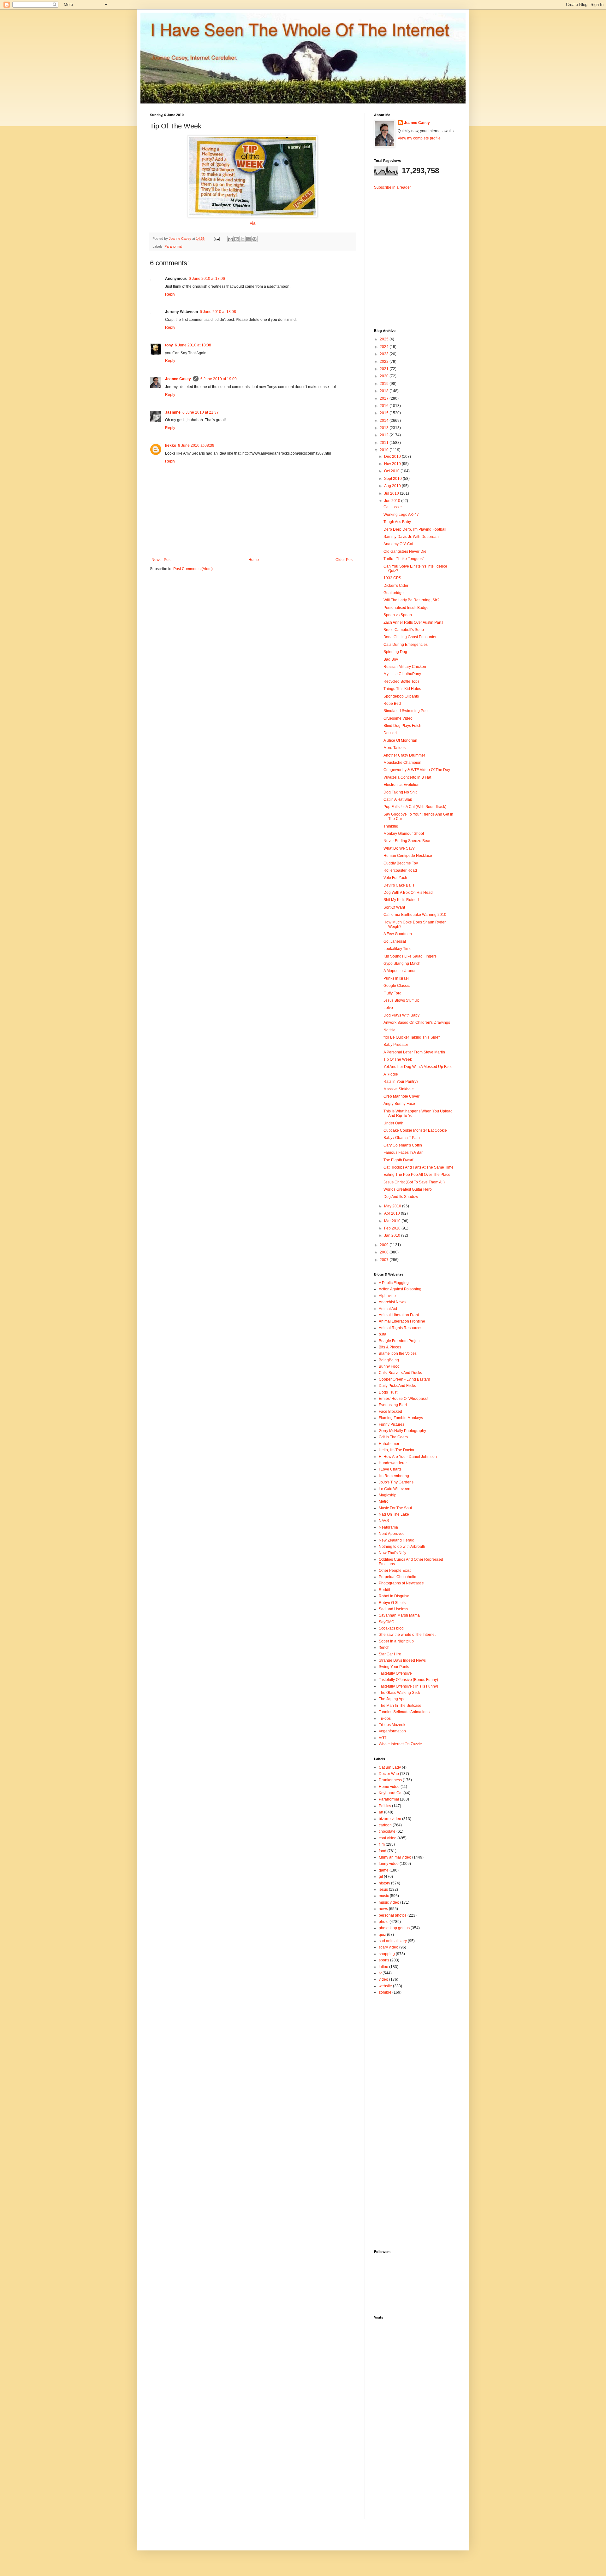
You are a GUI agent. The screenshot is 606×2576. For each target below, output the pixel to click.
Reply (170, 294)
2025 (385, 339)
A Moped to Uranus (400, 971)
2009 (385, 1245)
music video (389, 1902)
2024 (385, 347)
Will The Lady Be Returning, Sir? (411, 600)
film (382, 1844)
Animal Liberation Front (399, 1315)
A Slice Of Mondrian (400, 740)
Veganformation (392, 1731)
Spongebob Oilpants (401, 696)
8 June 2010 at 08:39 (196, 445)
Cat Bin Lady (390, 1767)
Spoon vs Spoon (398, 615)
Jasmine (173, 412)
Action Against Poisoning (400, 1289)
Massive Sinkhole (399, 1089)
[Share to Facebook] (248, 239)
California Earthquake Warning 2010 (415, 915)
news (383, 1909)
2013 (385, 428)
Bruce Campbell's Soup (404, 630)
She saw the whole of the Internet (407, 1635)
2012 (385, 435)
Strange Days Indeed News (402, 1660)
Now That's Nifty (392, 1553)
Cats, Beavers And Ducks (400, 1373)
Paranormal (173, 246)
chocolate (387, 1831)
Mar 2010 (393, 1221)
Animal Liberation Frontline (402, 1321)
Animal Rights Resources (401, 1328)
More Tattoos (395, 748)
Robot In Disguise (394, 1596)
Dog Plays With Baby (401, 1015)
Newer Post (161, 560)
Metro (384, 1501)
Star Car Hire (390, 1654)
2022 (385, 362)
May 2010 (393, 1206)
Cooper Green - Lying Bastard (404, 1379)
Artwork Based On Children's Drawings (417, 1023)
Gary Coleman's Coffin (403, 1145)
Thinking (391, 826)
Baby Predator (396, 1045)
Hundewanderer (393, 1463)
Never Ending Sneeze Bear (407, 841)
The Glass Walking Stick (399, 1693)
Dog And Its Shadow (401, 1197)
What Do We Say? (399, 848)
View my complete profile (419, 138)
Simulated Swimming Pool (406, 711)
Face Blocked (390, 1412)
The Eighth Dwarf (398, 1160)
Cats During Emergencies (406, 645)
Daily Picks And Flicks (397, 1386)
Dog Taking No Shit (400, 792)
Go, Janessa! (395, 941)
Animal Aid (388, 1309)
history (384, 1883)
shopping (387, 1954)
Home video (389, 1787)
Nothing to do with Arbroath (402, 1547)
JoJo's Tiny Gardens (396, 1482)
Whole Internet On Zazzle (400, 1744)
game (384, 1870)
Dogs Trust (388, 1392)
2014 (385, 421)
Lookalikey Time (398, 949)
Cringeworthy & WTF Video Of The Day (417, 770)
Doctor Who (389, 1774)
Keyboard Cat (391, 1793)
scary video (389, 1947)
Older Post (345, 560)
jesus (383, 1889)
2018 (385, 391)
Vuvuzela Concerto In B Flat (407, 777)
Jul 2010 (392, 493)
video (383, 1979)
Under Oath (393, 1123)
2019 (385, 384)
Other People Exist (395, 1571)
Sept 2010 (393, 479)
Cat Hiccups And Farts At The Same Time (419, 1167)
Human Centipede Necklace (408, 856)
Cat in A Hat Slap (398, 799)
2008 (385, 1252)
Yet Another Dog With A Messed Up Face (418, 1067)
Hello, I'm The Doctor (397, 1450)
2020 (385, 376)
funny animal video (395, 1857)
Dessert (390, 733)
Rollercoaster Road (400, 870)
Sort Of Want (394, 907)
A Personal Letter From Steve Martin (414, 1052)
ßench (384, 1648)
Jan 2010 (393, 1235)
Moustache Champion (402, 763)
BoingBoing (389, 1360)
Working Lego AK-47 (401, 515)
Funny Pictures (392, 1424)
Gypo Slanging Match (402, 964)
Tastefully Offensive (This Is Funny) (408, 1686)
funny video (389, 1864)
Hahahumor (389, 1444)
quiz (382, 1935)
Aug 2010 (393, 486)
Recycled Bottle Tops (401, 681)
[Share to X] (242, 239)
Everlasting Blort (393, 1405)
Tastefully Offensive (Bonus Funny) (408, 1680)
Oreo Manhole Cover (401, 1096)
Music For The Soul (395, 1508)
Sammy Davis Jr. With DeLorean (411, 537)
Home (254, 560)
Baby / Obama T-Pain (402, 1138)
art (381, 1812)
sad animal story (393, 1941)
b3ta (383, 1334)
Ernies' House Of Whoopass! (403, 1399)
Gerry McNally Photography (402, 1431)
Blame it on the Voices (398, 1353)
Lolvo (388, 1008)
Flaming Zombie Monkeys (401, 1418)
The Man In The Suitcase (400, 1706)
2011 (385, 443)
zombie (385, 1992)
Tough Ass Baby (397, 522)
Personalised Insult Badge (406, 608)
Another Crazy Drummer (404, 755)
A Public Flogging (394, 1283)
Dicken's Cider (396, 586)
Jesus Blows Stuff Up (401, 1000)
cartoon (385, 1825)
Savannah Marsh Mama (399, 1615)
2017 (385, 398)
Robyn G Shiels (392, 1603)
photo (384, 1922)
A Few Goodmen (398, 934)
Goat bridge (394, 593)
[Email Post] (217, 239)
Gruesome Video (398, 718)
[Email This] (230, 239)
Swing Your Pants (394, 1667)
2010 (385, 450)
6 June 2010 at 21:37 (201, 412)
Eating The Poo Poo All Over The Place (417, 1175)
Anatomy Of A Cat (398, 544)
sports (384, 1960)
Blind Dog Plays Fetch (402, 726)
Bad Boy (391, 659)
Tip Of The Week (398, 1059)
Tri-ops (385, 1718)
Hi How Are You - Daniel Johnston (408, 1457)
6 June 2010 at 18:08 (218, 312)
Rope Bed (392, 704)
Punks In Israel (396, 978)
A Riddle (391, 1074)
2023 (385, 354)
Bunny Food (389, 1366)
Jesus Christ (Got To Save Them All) (414, 1182)
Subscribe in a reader (392, 187)
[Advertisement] (413, 254)
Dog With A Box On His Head (408, 893)
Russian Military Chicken (405, 667)
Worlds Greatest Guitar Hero (408, 1189)
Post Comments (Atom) (193, 569)
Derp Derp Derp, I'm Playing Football (415, 529)
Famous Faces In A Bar (403, 1152)
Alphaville (387, 1296)
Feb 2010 (393, 1228)
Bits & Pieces (390, 1347)
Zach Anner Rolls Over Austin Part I (413, 622)
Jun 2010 (393, 501)
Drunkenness (390, 1780)
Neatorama (388, 1527)
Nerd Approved (392, 1534)
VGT (383, 1738)
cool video (388, 1838)
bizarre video (390, 1819)
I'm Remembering (394, 1476)
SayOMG (386, 1622)
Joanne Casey (181, 239)
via (253, 223)
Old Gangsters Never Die (405, 551)
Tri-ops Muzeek (392, 1725)
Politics (385, 1806)
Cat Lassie (393, 507)
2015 (385, 413)
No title (389, 1030)
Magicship (388, 1495)
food (383, 1851)
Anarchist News (392, 1302)
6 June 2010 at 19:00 (219, 379)
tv (380, 1973)
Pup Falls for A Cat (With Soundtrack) (415, 807)
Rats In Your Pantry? (401, 1082)
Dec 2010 (393, 457)
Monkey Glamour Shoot (404, 834)
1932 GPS (392, 578)
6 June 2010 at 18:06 (207, 279)
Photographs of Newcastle (401, 1583)
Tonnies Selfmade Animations (404, 1712)
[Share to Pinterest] (254, 239)
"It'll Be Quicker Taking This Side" (412, 1037)
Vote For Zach (395, 878)
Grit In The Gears (393, 1437)
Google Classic (397, 986)
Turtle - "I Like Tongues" (404, 559)
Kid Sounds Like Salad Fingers (410, 956)
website (385, 1986)
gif (381, 1877)
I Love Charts (390, 1469)
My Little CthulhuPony (402, 674)
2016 (385, 406)
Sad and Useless (393, 1609)
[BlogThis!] (236, 239)
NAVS (384, 1521)
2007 (385, 1260)
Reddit (384, 1590)
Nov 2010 (393, 464)
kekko (171, 445)
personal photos (393, 1915)
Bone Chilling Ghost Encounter (410, 637)
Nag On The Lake (394, 1514)
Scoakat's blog (391, 1628)
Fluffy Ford (392, 993)
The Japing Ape (392, 1699)
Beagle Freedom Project (400, 1341)
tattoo (383, 1967)
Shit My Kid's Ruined (401, 900)
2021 (385, 369)
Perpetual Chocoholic (397, 1577)
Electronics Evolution (401, 785)
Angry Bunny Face (399, 1104)
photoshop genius (394, 1928)
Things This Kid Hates (402, 689)
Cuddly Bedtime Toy (401, 863)
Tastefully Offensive (395, 1673)
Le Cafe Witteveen (395, 1489)
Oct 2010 (392, 471)
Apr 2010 (392, 1213)
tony (169, 345)
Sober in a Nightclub (396, 1641)
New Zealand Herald (397, 1540)
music (384, 1896)
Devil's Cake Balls (399, 885)
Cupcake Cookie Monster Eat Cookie (415, 1130)
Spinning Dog (395, 652)
